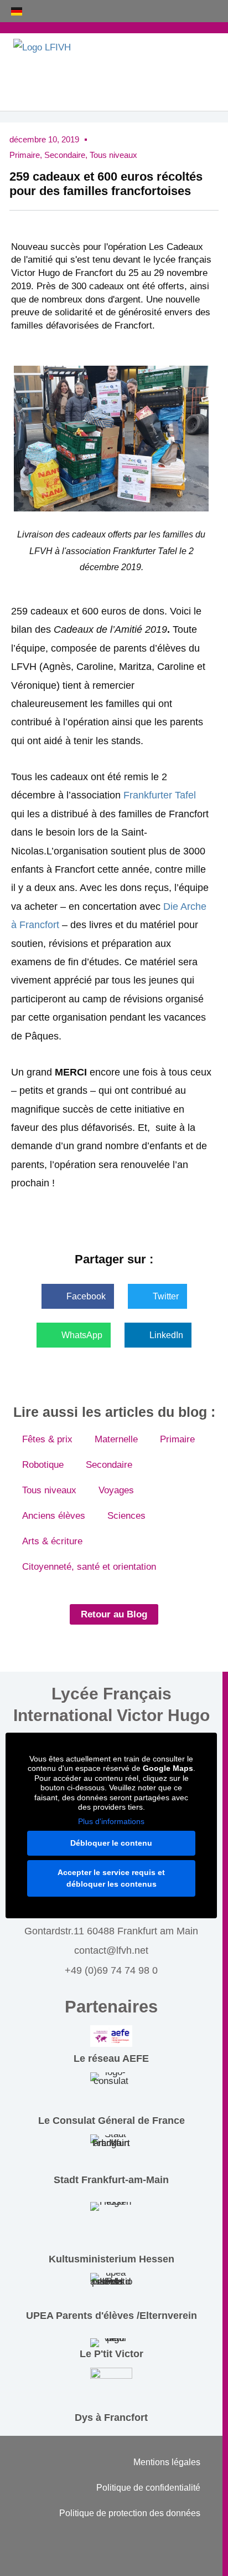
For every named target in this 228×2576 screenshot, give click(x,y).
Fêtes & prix (47, 1439)
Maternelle (116, 1439)
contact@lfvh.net (111, 1950)
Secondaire (65, 155)
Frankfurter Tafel (160, 795)
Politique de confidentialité (148, 2488)
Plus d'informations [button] (111, 1821)
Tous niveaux (113, 155)
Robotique (43, 1465)
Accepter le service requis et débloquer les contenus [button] (111, 1878)
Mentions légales (167, 2462)
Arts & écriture (52, 1541)
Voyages (116, 1490)
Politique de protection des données (130, 2513)
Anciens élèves (54, 1516)
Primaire (25, 155)
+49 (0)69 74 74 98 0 (111, 1970)
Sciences (126, 1516)
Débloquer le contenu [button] (111, 1843)
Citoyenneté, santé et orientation (89, 1567)
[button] (78, 1296)
